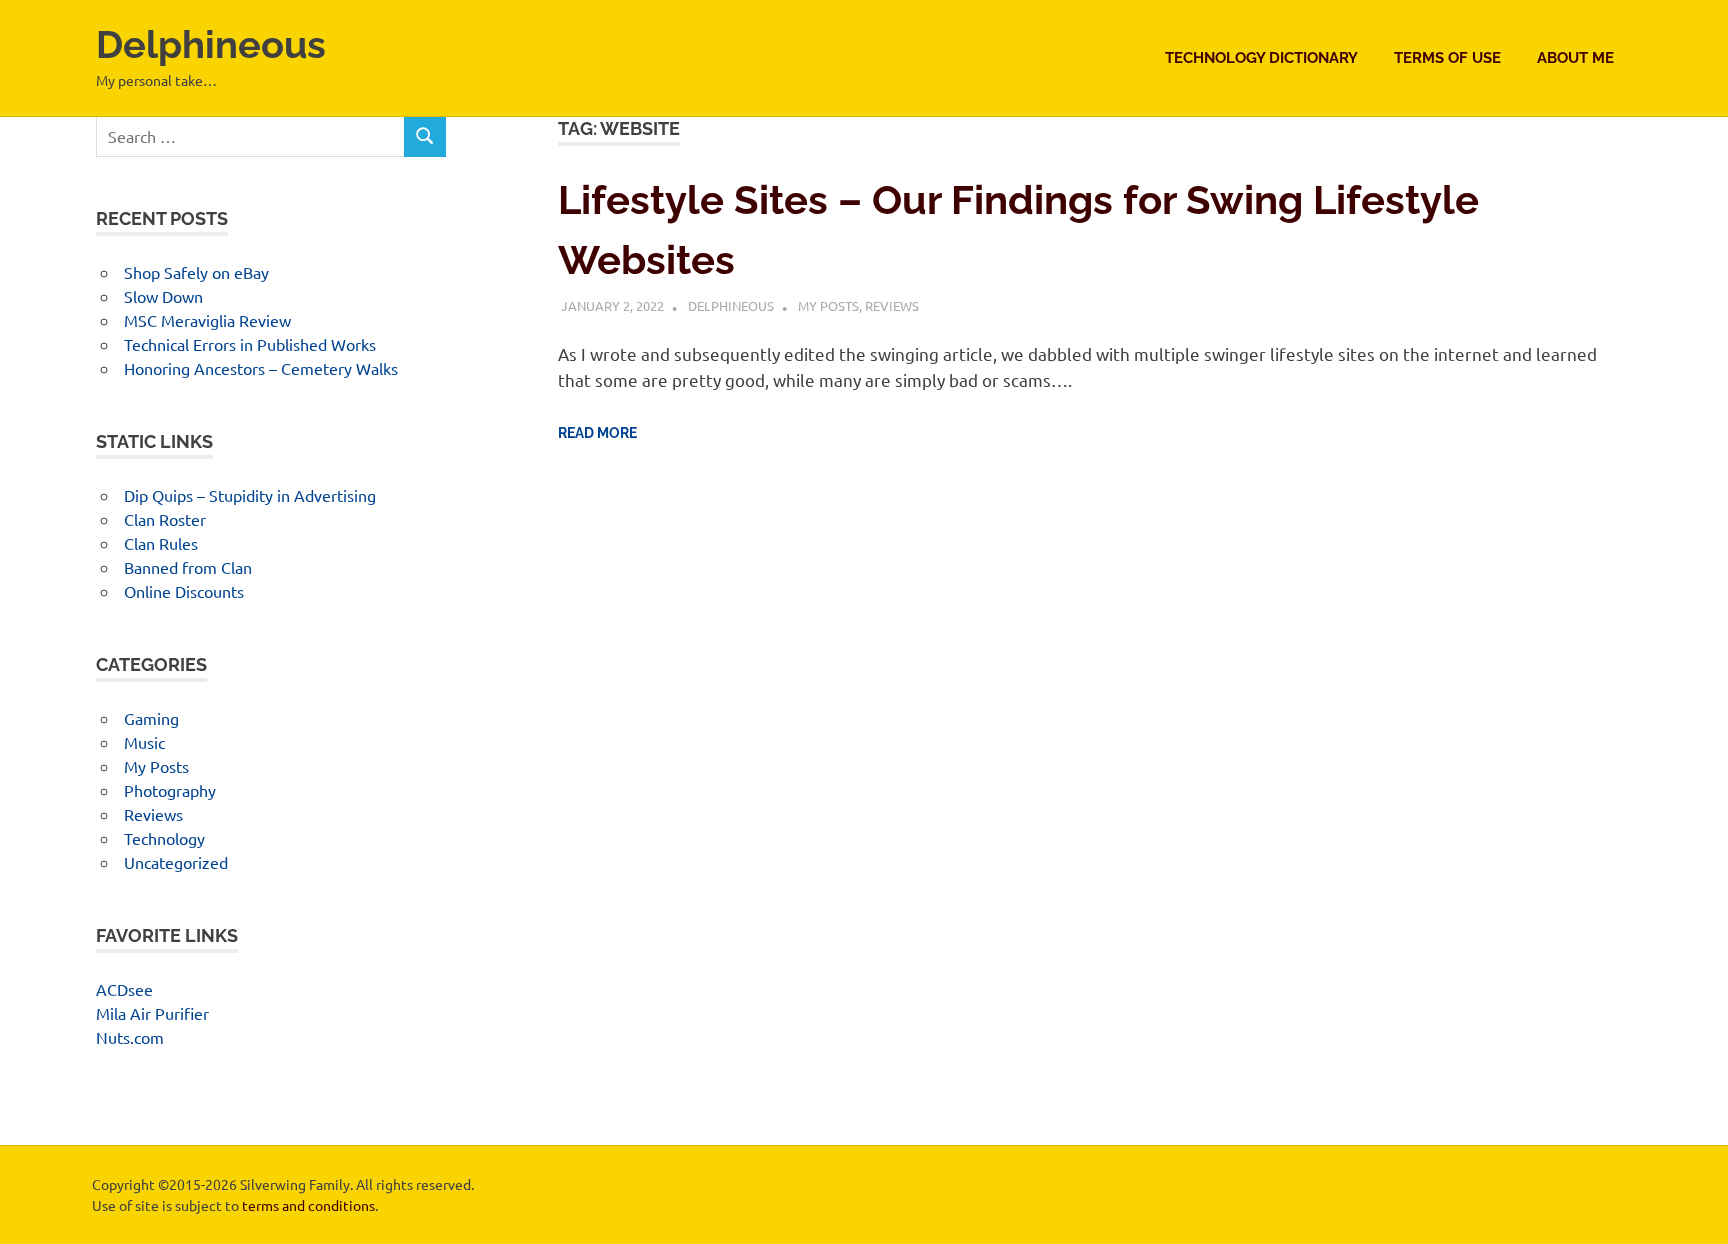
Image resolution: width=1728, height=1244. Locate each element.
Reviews (892, 305)
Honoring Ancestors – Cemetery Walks (261, 368)
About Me (1575, 58)
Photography (170, 790)
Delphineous (211, 44)
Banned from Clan (188, 567)
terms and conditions (308, 1205)
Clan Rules (161, 543)
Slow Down (163, 296)
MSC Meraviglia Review (207, 320)
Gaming (151, 718)
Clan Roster (165, 519)
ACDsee (124, 989)
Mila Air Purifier (152, 1013)
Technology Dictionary (1261, 58)
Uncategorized (176, 862)
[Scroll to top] (1692, 1208)
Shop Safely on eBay (196, 272)
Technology (164, 838)
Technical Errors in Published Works (250, 344)
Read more (597, 433)
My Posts (828, 305)
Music (144, 742)
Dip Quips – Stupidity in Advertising (250, 495)
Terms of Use (1447, 58)
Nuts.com (130, 1037)
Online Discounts (184, 591)
